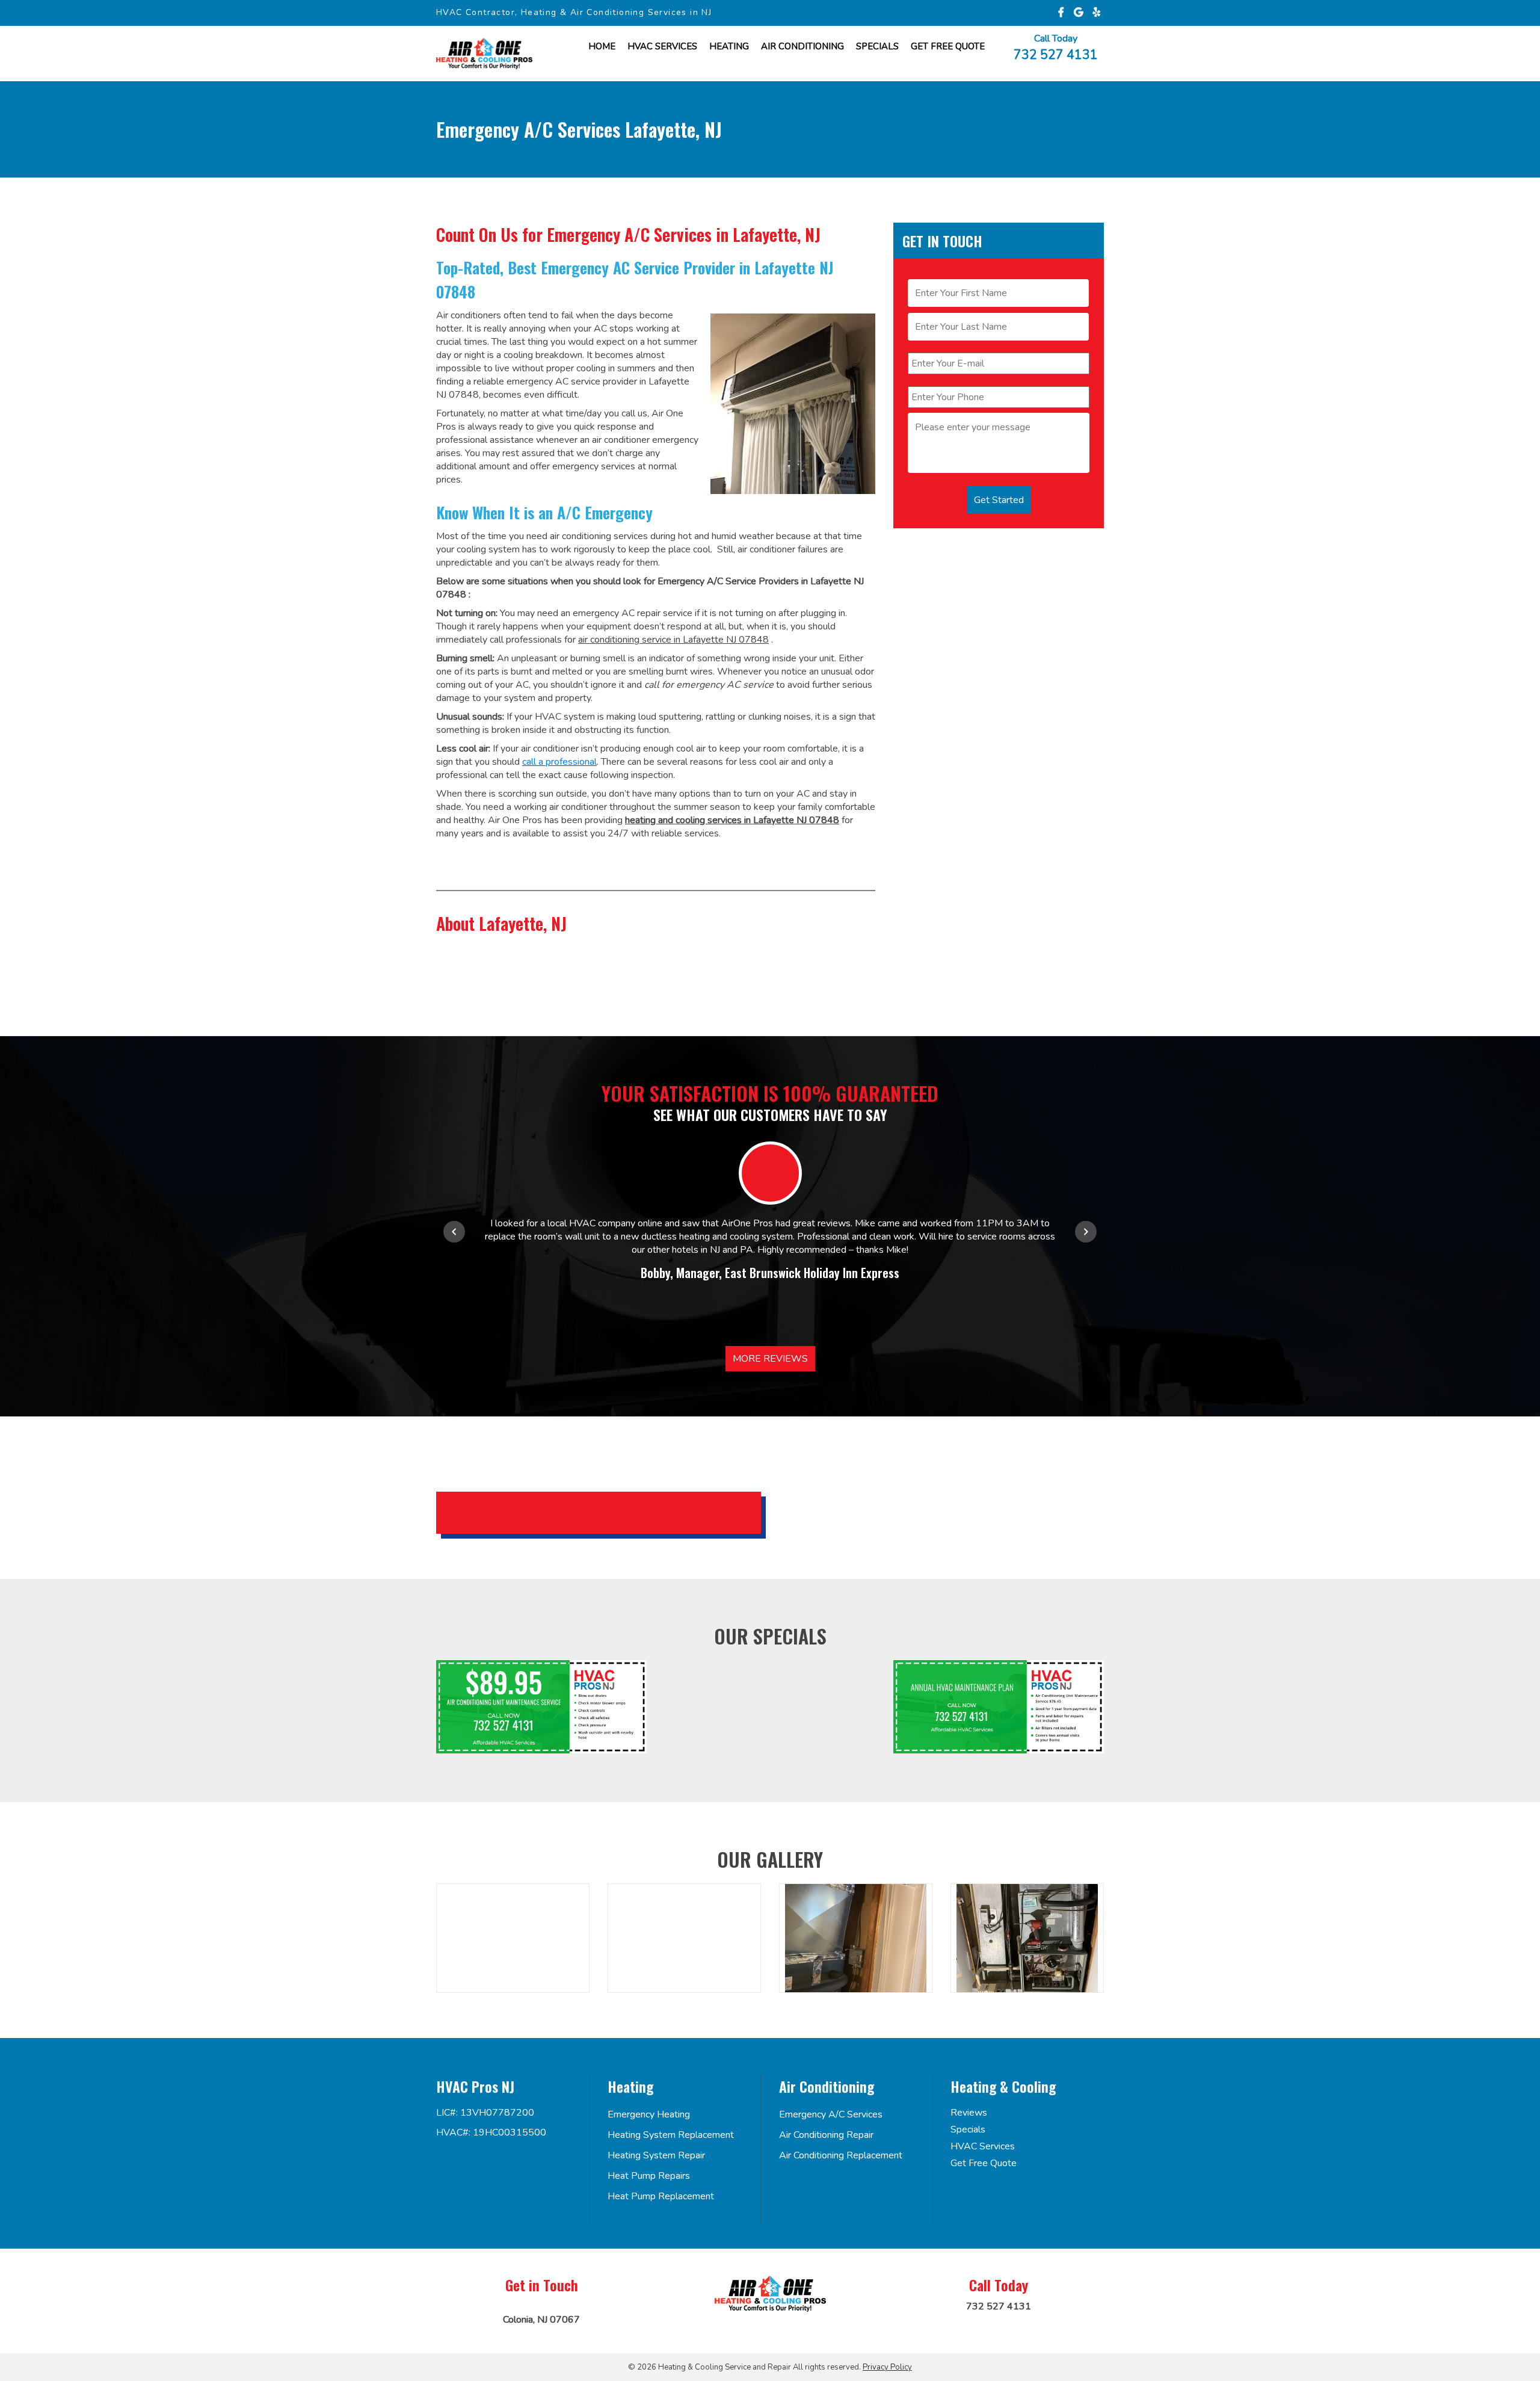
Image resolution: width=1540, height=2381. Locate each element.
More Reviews (770, 1359)
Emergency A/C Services (831, 2114)
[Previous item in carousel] (454, 1232)
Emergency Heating (649, 2114)
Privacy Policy (887, 2367)
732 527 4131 (1056, 54)
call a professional (559, 762)
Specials (877, 46)
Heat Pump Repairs (649, 2176)
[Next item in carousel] (1086, 1232)
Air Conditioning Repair (826, 2135)
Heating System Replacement (671, 2135)
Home (602, 46)
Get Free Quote (984, 2163)
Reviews (969, 2113)
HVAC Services (662, 46)
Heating (729, 46)
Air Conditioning (802, 46)
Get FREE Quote (948, 46)
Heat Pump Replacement (661, 2196)
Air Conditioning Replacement (841, 2155)
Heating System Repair (656, 2155)
